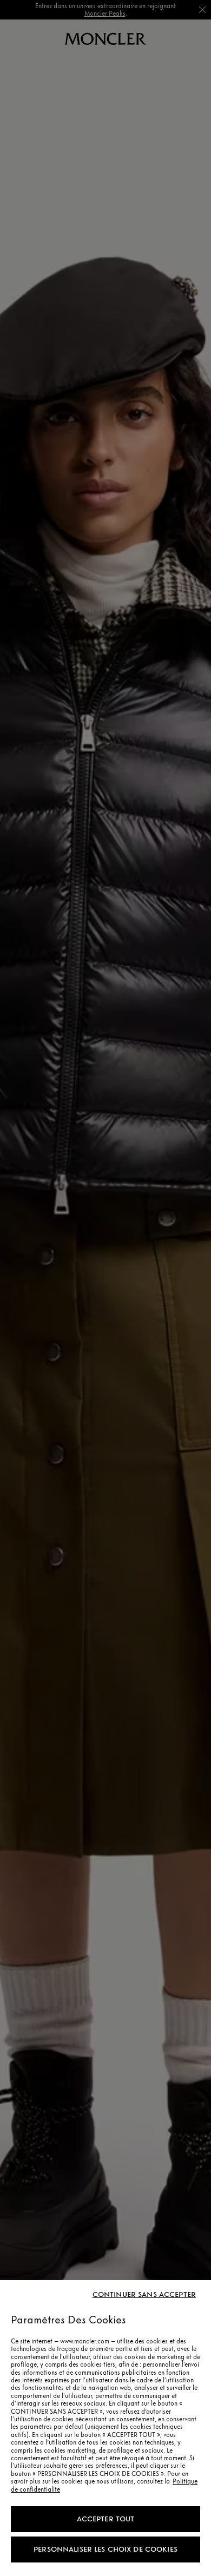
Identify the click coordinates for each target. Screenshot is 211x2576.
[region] (105, 2428)
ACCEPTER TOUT (106, 2519)
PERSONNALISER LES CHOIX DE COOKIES (105, 2549)
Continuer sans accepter (144, 2295)
